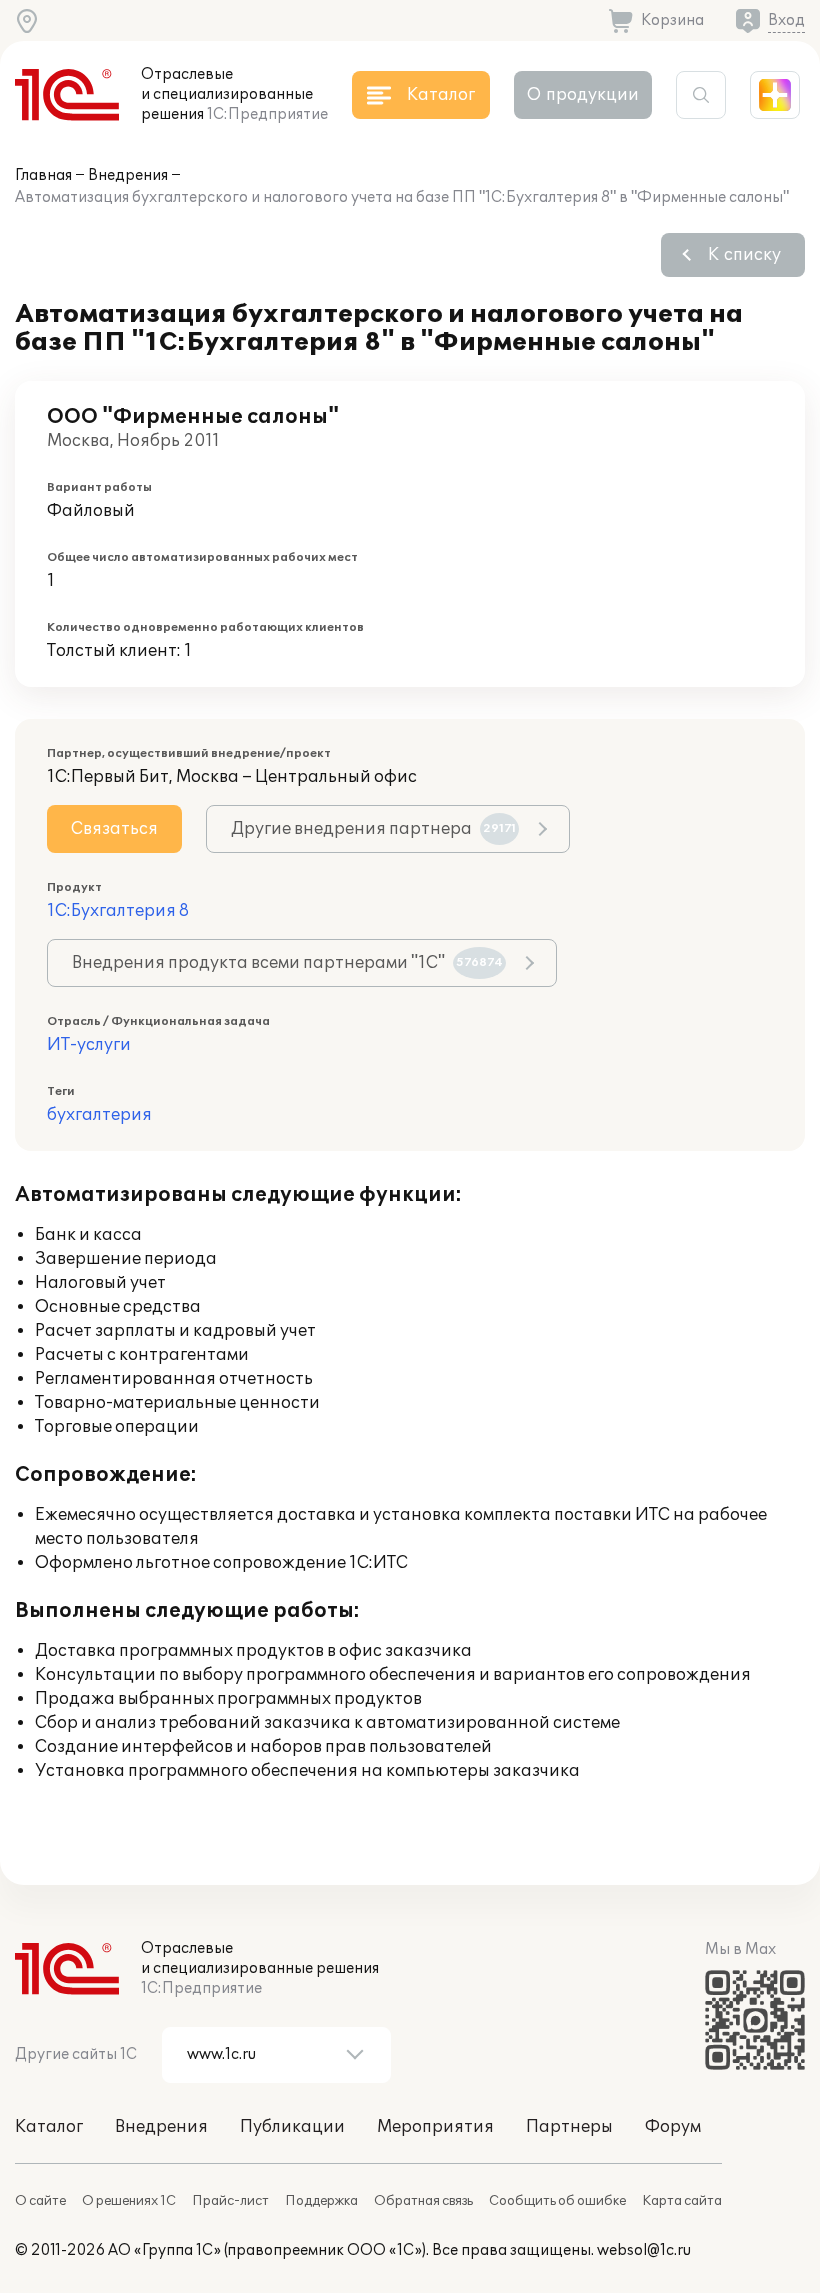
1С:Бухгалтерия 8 (118, 911)
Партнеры (569, 2127)
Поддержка (321, 2201)
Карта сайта (682, 2201)
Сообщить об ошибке (557, 2201)
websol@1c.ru (644, 2250)
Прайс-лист (230, 2201)
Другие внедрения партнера (373, 829)
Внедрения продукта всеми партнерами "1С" (287, 963)
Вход (786, 20)
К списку (744, 255)
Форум (673, 2127)
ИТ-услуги (89, 1045)
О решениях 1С (129, 2201)
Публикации (292, 2127)
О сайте (40, 2201)
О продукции (583, 95)
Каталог (49, 2127)
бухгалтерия (99, 1115)
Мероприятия (435, 2127)
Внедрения (128, 175)
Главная (43, 175)
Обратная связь (423, 2201)
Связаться (114, 829)
